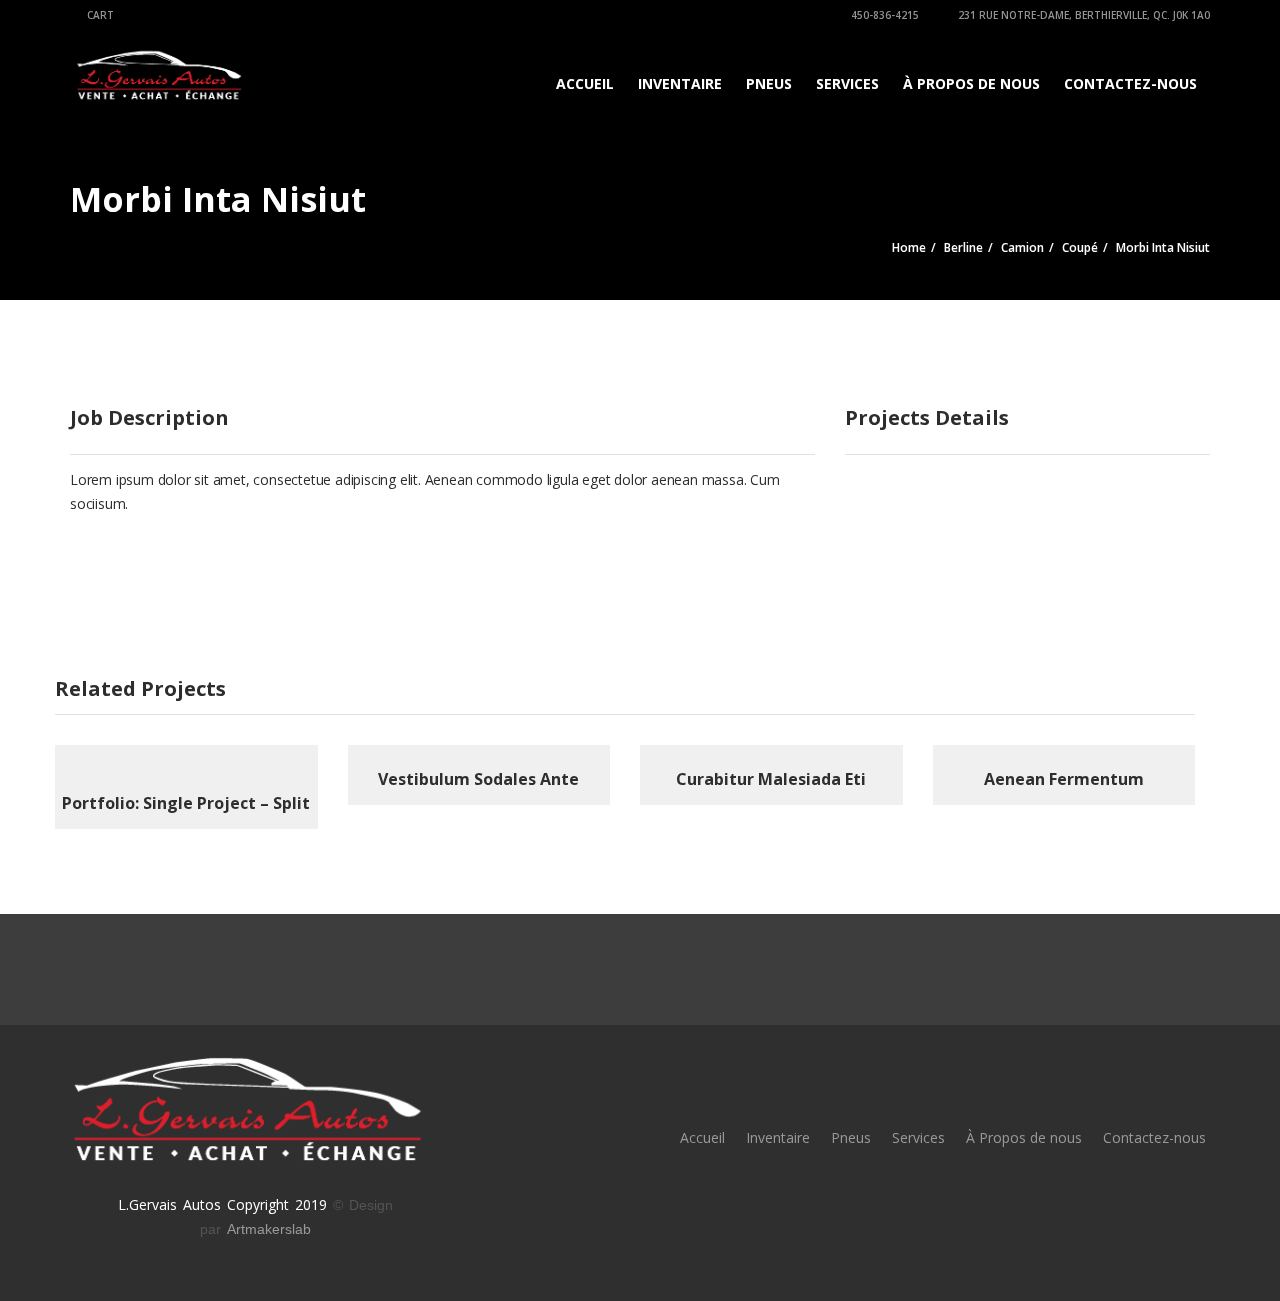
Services (847, 83)
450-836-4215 (883, 15)
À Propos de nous (971, 83)
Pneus (769, 83)
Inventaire (680, 83)
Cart (99, 15)
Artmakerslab (269, 1229)
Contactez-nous (1130, 83)
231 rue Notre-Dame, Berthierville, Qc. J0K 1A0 (1082, 15)
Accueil (585, 83)
